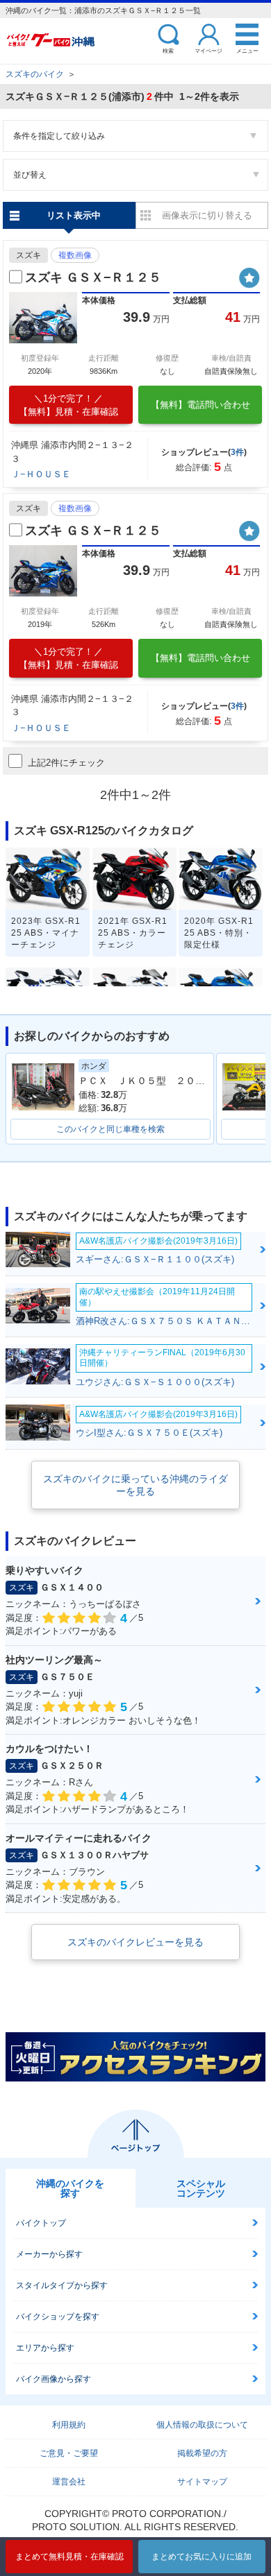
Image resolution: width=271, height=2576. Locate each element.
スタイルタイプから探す (62, 2285)
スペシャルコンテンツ (201, 2188)
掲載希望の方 (202, 2453)
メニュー (247, 50)
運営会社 (69, 2482)
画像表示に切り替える (207, 215)
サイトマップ (202, 2482)
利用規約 (69, 2425)
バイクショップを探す (58, 2317)
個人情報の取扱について (202, 2425)
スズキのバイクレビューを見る (135, 1942)
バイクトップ (41, 2223)
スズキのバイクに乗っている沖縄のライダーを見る (135, 1485)
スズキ (28, 255)
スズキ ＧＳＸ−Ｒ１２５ (93, 277)
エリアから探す (45, 2348)
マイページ (208, 50)
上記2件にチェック (66, 763)
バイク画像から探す (54, 2379)
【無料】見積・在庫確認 (68, 405)
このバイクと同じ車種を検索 (110, 1129)
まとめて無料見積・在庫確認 (69, 2557)
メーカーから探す (49, 2254)
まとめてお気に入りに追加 (202, 2557)
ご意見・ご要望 (69, 2453)
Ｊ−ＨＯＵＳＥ (41, 474)
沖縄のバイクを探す (70, 2188)
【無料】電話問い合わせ (200, 405)
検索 (168, 50)
